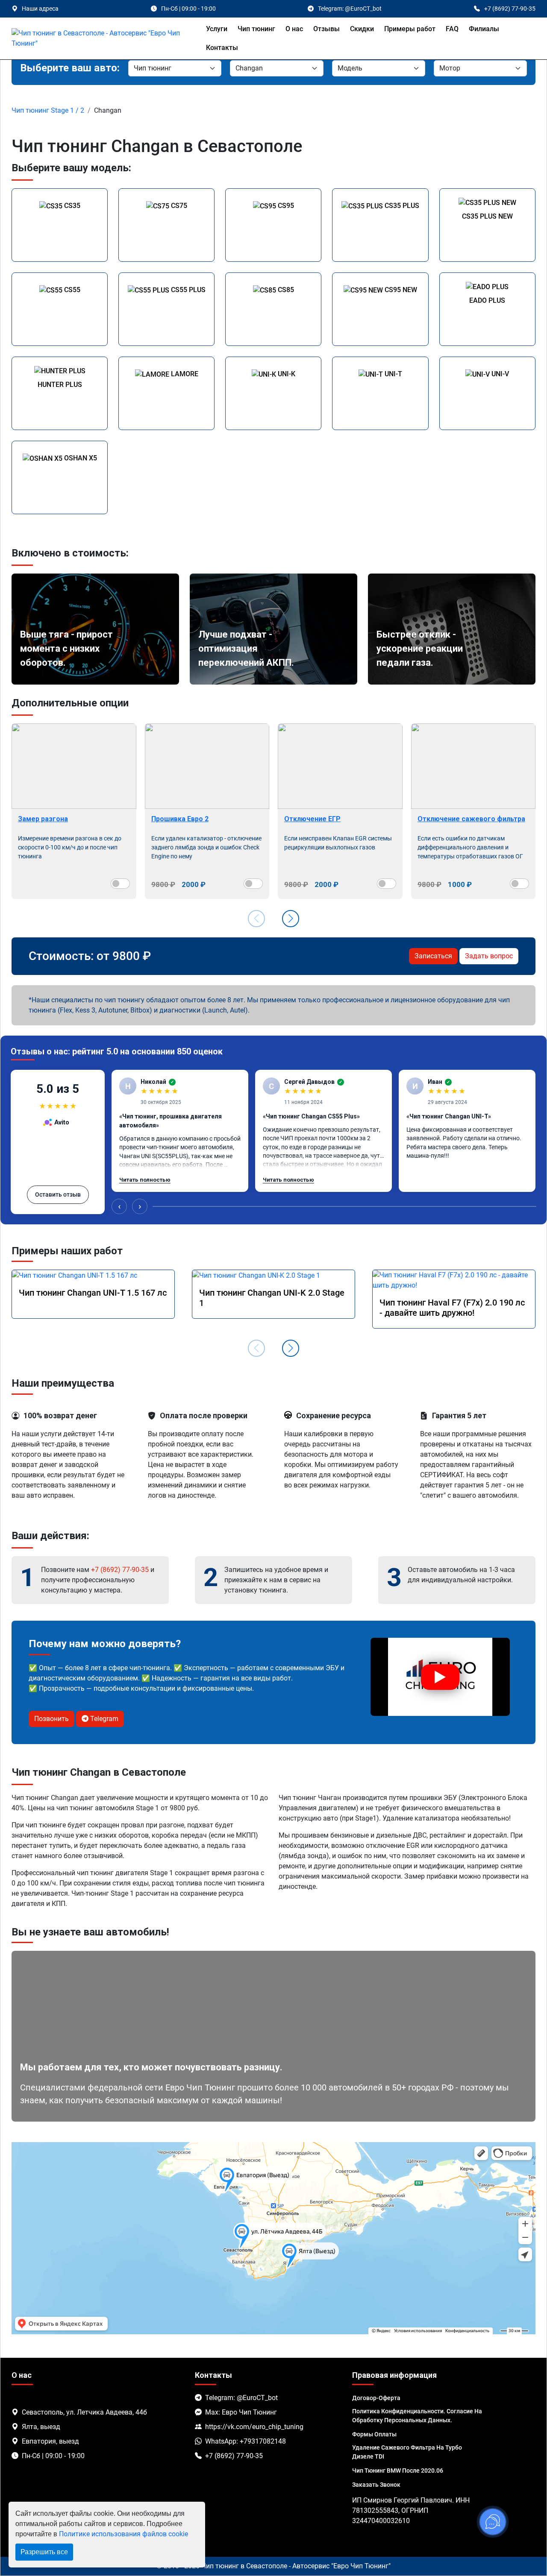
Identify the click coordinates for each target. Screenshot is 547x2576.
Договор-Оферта (376, 2398)
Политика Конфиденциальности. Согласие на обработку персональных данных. (417, 2416)
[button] (291, 919)
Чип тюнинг (256, 29)
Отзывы (326, 29)
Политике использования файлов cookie (124, 2534)
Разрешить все (44, 2552)
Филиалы (484, 29)
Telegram (103, 1719)
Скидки (362, 29)
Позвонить (51, 1719)
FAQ (452, 29)
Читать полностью (145, 1180)
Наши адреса (40, 9)
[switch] (120, 884)
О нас (294, 29)
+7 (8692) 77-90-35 (120, 1570)
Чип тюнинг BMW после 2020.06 (398, 2471)
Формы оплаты (374, 2434)
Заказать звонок (376, 2485)
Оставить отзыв (58, 1194)
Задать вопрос (489, 956)
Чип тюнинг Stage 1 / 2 (48, 110)
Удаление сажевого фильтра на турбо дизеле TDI (407, 2452)
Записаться (433, 956)
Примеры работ (410, 29)
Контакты (222, 48)
